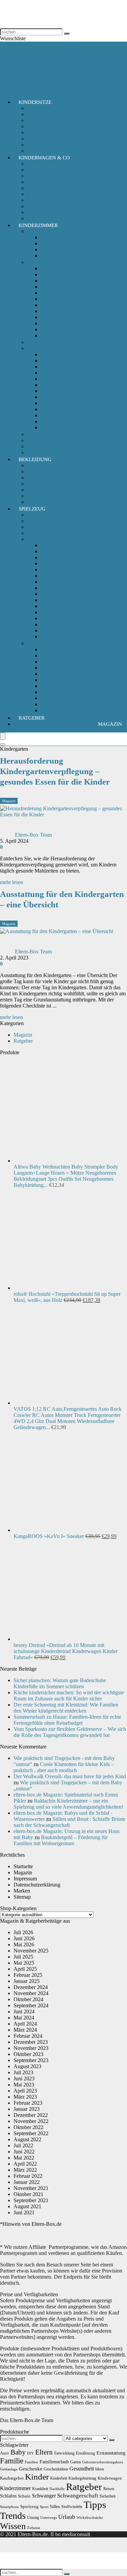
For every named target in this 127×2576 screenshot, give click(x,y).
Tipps (95, 2505)
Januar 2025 (27, 1981)
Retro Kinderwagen (48, 188)
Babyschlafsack (44, 231)
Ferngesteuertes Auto (63, 576)
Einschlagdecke (57, 385)
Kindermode (40, 478)
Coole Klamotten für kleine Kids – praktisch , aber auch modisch (64, 1767)
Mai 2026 (24, 1945)
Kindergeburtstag (82, 2478)
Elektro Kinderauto (61, 570)
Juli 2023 (23, 2072)
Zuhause (34, 2528)
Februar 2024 (28, 2036)
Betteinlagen (54, 354)
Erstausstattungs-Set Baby (55, 465)
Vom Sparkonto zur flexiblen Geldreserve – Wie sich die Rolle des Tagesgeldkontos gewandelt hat (70, 1732)
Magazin (110, 724)
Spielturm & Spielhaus (65, 704)
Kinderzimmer (38, 225)
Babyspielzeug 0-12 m (51, 515)
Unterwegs (49, 2518)
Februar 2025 (28, 1975)
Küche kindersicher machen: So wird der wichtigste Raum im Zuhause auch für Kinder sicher (69, 1696)
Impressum (25, 1879)
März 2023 (25, 2097)
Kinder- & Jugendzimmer (54, 440)
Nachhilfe (57, 2489)
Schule (24, 2496)
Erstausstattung (111, 2453)
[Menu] (3, 736)
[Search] (3, 744)
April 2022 (25, 2164)
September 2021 (31, 2200)
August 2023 (27, 2066)
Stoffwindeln (72, 2507)
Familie (12, 2461)
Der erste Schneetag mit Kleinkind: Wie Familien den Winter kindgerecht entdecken (66, 1708)
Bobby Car (52, 545)
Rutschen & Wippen (62, 674)
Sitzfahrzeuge (55, 637)
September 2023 (31, 2060)
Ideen (100, 2469)
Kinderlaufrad (56, 606)
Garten (76, 2462)
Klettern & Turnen (60, 668)
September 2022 (31, 2133)
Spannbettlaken (57, 427)
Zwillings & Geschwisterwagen (61, 212)
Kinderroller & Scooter (65, 612)
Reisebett (50, 329)
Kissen (48, 397)
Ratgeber (32, 718)
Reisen (109, 2489)
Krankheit (40, 2489)
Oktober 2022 (28, 2127)
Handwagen (54, 563)
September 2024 (31, 2005)
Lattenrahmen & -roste (65, 409)
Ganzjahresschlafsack (64, 237)
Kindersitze (35, 102)
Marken (22, 1891)
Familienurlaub (54, 2462)
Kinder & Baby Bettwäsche (70, 373)
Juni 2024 (24, 2012)
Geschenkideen (56, 2469)
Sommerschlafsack (61, 250)
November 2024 (31, 1993)
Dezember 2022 (31, 2115)
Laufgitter (51, 323)
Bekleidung (35, 459)
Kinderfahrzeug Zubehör (67, 588)
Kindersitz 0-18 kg (47, 114)
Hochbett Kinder (59, 293)
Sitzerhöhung (41, 145)
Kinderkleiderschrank (64, 305)
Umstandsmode (44, 496)
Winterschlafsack (59, 256)
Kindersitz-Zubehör (48, 132)
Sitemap (22, 1897)
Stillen (55, 2507)
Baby (18, 2452)
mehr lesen (12, 882)
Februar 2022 (28, 2176)
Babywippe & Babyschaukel (71, 268)
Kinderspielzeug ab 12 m (54, 521)
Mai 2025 (24, 1963)
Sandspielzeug (56, 692)
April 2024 (25, 2024)
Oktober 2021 (28, 2194)
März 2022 (25, 2170)
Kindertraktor (55, 618)
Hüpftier (50, 662)
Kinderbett (52, 299)
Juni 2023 (24, 2078)
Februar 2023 (28, 2103)
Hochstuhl (52, 287)
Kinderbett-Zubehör (48, 348)
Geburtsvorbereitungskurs (103, 2462)
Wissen (13, 2526)
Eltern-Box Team (33, 835)
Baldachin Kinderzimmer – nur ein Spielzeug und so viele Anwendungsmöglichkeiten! (68, 1804)
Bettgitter (50, 360)
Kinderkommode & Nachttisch (73, 311)
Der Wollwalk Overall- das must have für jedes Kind (70, 1776)
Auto (5, 2453)
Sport (44, 2507)
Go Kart (49, 557)
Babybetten (53, 281)
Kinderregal (53, 317)
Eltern (44, 2452)
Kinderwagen (42, 176)
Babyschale (39, 108)
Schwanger (44, 2496)
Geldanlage (9, 2469)
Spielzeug (32, 509)
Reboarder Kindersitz (50, 139)
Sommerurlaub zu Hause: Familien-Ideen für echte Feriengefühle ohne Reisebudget (67, 1720)
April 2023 (25, 2091)
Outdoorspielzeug (46, 643)
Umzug (33, 2517)
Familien (31, 2462)
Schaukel (50, 698)
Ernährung (86, 2453)
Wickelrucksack (44, 206)
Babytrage (38, 164)
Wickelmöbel (55, 335)
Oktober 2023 (28, 2054)
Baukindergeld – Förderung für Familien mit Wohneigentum (61, 1840)
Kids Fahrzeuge (44, 539)
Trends (13, 2516)
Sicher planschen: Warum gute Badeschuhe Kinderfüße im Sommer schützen (60, 1683)
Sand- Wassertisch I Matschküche (77, 680)
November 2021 (31, 2188)
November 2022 (31, 2121)
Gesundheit (82, 2469)
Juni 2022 (24, 2152)
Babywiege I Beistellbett (67, 275)
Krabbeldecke (56, 403)
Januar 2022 (27, 2182)
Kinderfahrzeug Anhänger (69, 594)
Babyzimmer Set (45, 434)
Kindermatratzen (58, 391)
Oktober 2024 (28, 1999)
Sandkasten (53, 686)
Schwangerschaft (78, 2496)
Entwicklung (64, 2453)
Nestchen (51, 415)
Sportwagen (40, 182)
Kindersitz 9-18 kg (47, 126)
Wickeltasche (41, 200)
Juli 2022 (23, 2145)
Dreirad (49, 551)
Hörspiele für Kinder (49, 533)
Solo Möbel (40, 262)
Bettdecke (51, 421)
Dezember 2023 (31, 2042)
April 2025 (25, 1969)
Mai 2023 (24, 2085)
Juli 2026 (23, 1932)
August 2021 (27, 2206)
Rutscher (50, 630)
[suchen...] (67, 33)
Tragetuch (38, 194)
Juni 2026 (24, 1938)
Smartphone (9, 2507)
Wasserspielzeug (58, 710)
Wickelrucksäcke (90, 2518)
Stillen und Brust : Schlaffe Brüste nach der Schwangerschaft (69, 1822)
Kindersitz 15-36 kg (48, 120)
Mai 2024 (24, 2018)
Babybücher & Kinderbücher (58, 527)
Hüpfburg (51, 656)
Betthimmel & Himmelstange (72, 367)
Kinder (37, 2477)
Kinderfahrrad (56, 582)
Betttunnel (52, 379)
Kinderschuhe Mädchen (53, 484)
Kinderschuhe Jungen (50, 490)
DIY (30, 2453)
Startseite (23, 1866)
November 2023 (31, 2048)
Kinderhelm (53, 600)
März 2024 (25, 2030)
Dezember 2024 (31, 1987)
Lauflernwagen (57, 624)
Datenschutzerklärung (37, 1885)
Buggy (34, 170)
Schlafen (8, 2496)
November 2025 (31, 1951)
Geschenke (31, 2469)
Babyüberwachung (47, 342)
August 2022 (27, 2139)
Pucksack (51, 243)
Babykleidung (42, 471)
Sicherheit (38, 446)
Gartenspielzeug (58, 649)
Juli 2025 (23, 1957)
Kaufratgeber (12, 2478)
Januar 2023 (27, 2109)
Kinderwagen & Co (44, 158)
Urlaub (67, 2517)
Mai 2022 (24, 2158)
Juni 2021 (24, 2212)
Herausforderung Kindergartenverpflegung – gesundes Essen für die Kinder (55, 771)
